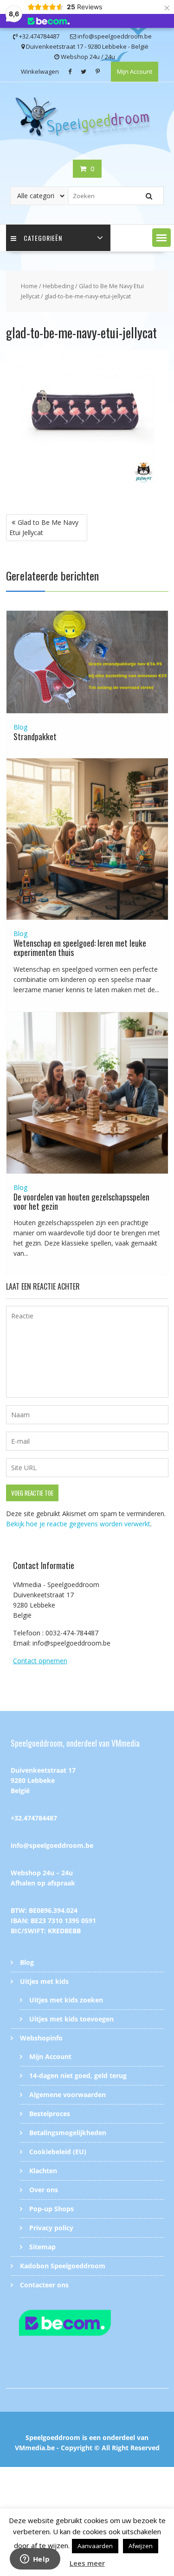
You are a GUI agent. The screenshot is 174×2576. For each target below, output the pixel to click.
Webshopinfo (41, 2038)
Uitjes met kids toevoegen (71, 2019)
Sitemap (42, 2247)
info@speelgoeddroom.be (52, 1845)
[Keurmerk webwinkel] (87, 2324)
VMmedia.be (35, 2448)
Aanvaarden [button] (95, 2546)
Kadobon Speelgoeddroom (63, 2266)
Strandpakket (35, 736)
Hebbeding (58, 286)
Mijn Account (135, 71)
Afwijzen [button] (141, 2546)
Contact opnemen (40, 1661)
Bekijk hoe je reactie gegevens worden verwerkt (78, 1524)
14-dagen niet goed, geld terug (78, 2076)
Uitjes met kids (44, 1981)
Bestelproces (50, 2114)
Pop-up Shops (52, 2209)
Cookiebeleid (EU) (58, 2152)
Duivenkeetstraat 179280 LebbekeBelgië (43, 1780)
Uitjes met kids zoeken (66, 2000)
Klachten (43, 2171)
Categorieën (43, 238)
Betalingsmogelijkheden (68, 2133)
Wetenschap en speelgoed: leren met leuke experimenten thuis (80, 948)
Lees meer (87, 2563)
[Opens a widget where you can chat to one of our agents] (35, 2560)
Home (29, 286)
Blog (20, 727)
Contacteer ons (44, 2285)
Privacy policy (51, 2228)
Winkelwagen (40, 71)
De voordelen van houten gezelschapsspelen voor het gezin (81, 1201)
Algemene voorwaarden (68, 2095)
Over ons (44, 2190)
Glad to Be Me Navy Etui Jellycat (44, 527)
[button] (161, 238)
